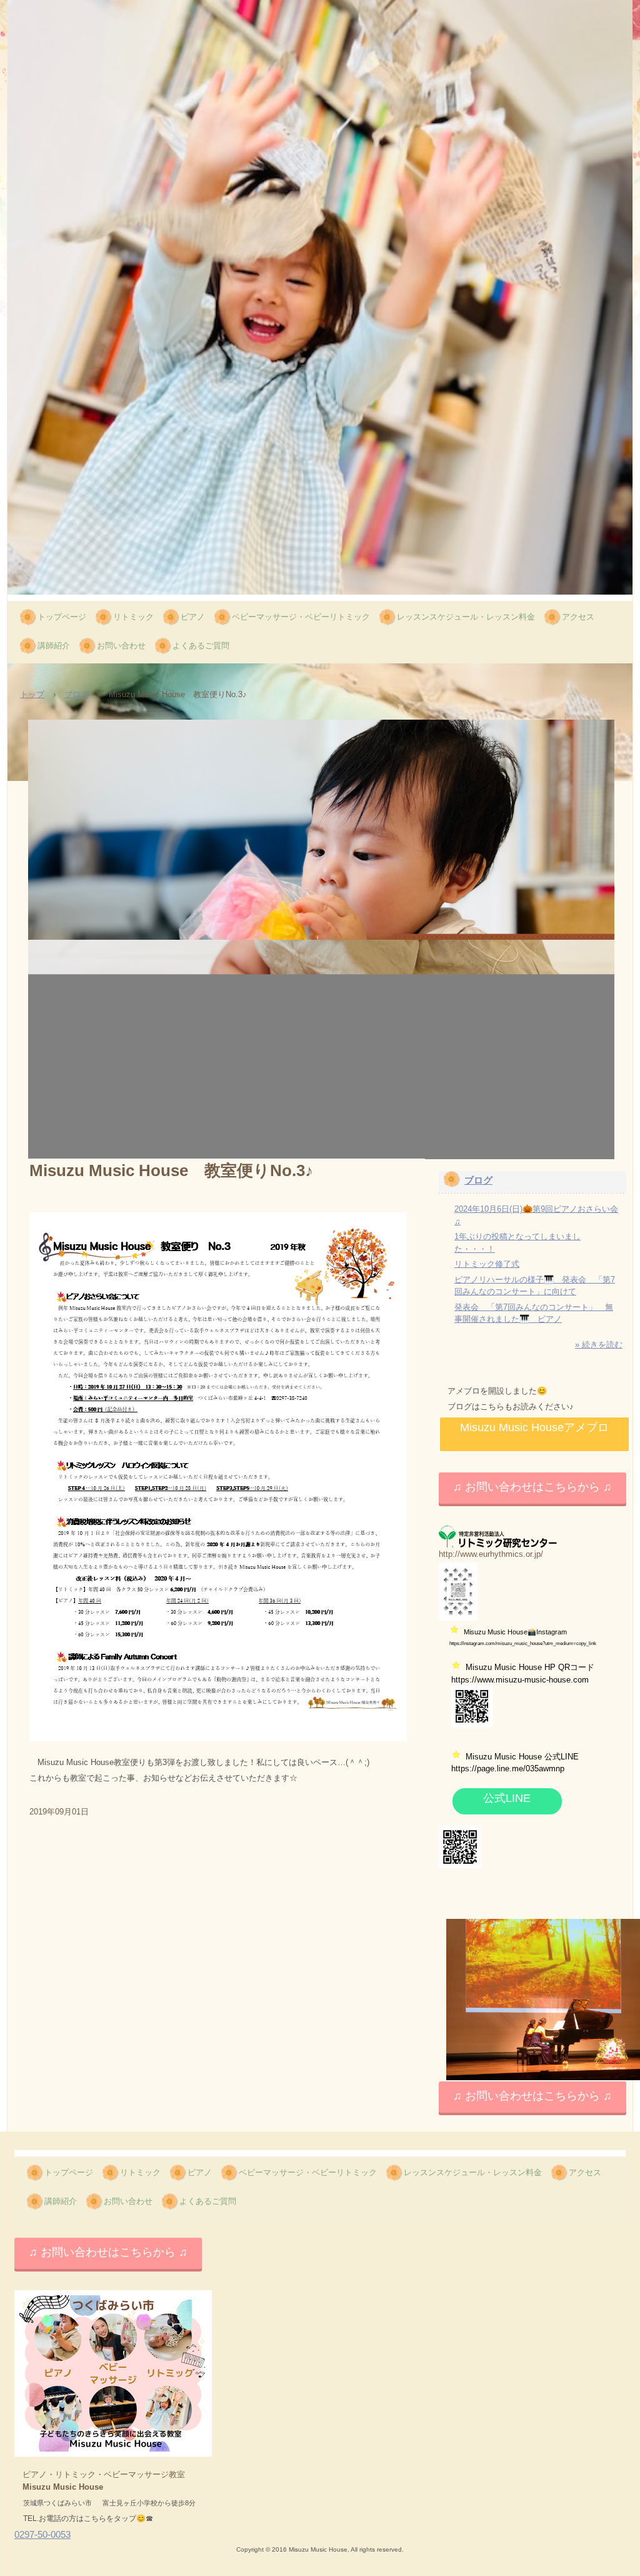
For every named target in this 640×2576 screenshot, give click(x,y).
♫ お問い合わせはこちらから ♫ (532, 1487)
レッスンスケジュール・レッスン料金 (466, 617)
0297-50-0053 (42, 2534)
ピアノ (193, 617)
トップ (32, 694)
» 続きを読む (599, 1345)
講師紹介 (54, 646)
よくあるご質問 (201, 646)
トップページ (62, 617)
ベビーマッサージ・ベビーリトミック (301, 617)
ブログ (77, 694)
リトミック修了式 (487, 1264)
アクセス (578, 617)
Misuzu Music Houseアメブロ (534, 1427)
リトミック (133, 617)
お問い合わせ (121, 646)
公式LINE (507, 1798)
